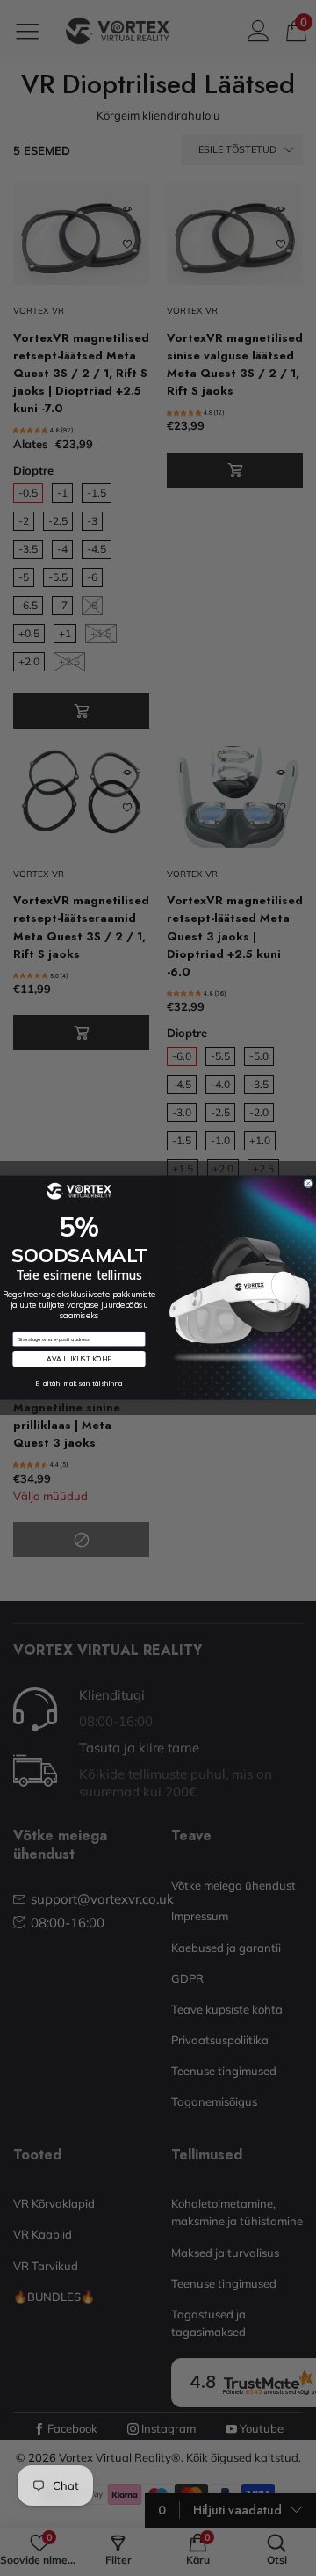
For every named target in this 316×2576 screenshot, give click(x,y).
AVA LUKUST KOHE (79, 1360)
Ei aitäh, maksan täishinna (79, 1384)
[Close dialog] (309, 1183)
